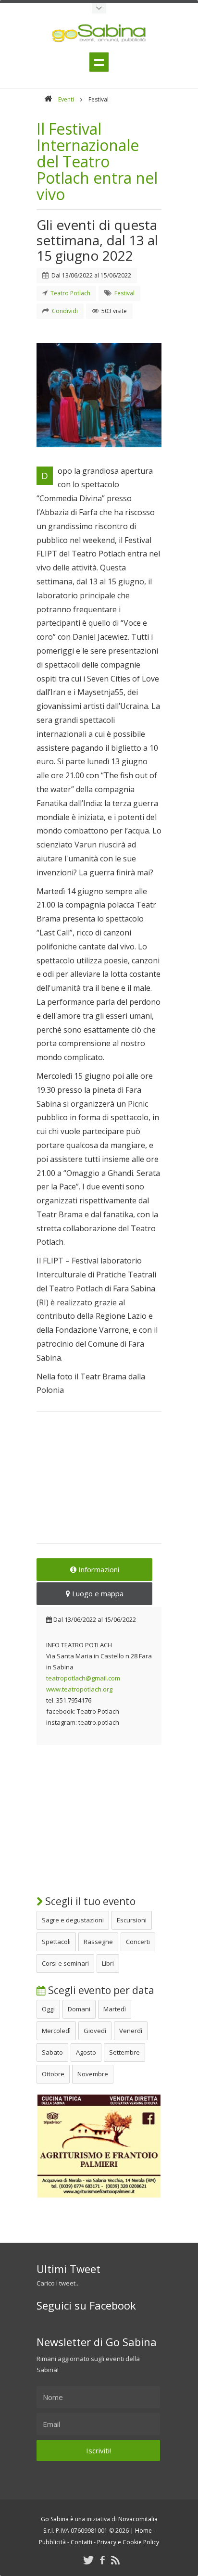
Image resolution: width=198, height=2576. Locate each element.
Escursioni (132, 1920)
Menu (99, 62)
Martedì (115, 2009)
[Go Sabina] (48, 99)
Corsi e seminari (65, 1963)
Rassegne (98, 1942)
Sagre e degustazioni (73, 1920)
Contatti (81, 2542)
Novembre (93, 2074)
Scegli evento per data (100, 1990)
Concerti (138, 1942)
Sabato (52, 2052)
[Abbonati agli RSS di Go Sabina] (115, 2560)
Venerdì (131, 2031)
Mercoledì (56, 2031)
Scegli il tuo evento (89, 1901)
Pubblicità (52, 2542)
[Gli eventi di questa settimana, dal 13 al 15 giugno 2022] (99, 395)
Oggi (48, 2009)
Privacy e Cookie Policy (128, 2542)
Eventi (66, 99)
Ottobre (53, 2074)
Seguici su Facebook (86, 2305)
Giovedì (95, 2031)
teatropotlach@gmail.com (83, 1678)
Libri (108, 1963)
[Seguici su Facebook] (102, 2560)
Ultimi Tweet (68, 2269)
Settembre (124, 2052)
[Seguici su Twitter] (88, 2560)
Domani (79, 2009)
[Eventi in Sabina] (99, 8)
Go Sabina (55, 2519)
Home (143, 2531)
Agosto (86, 2052)
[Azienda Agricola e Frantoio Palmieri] (99, 2196)
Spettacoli (56, 1942)
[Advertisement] (99, 1484)
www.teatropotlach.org (79, 1689)
